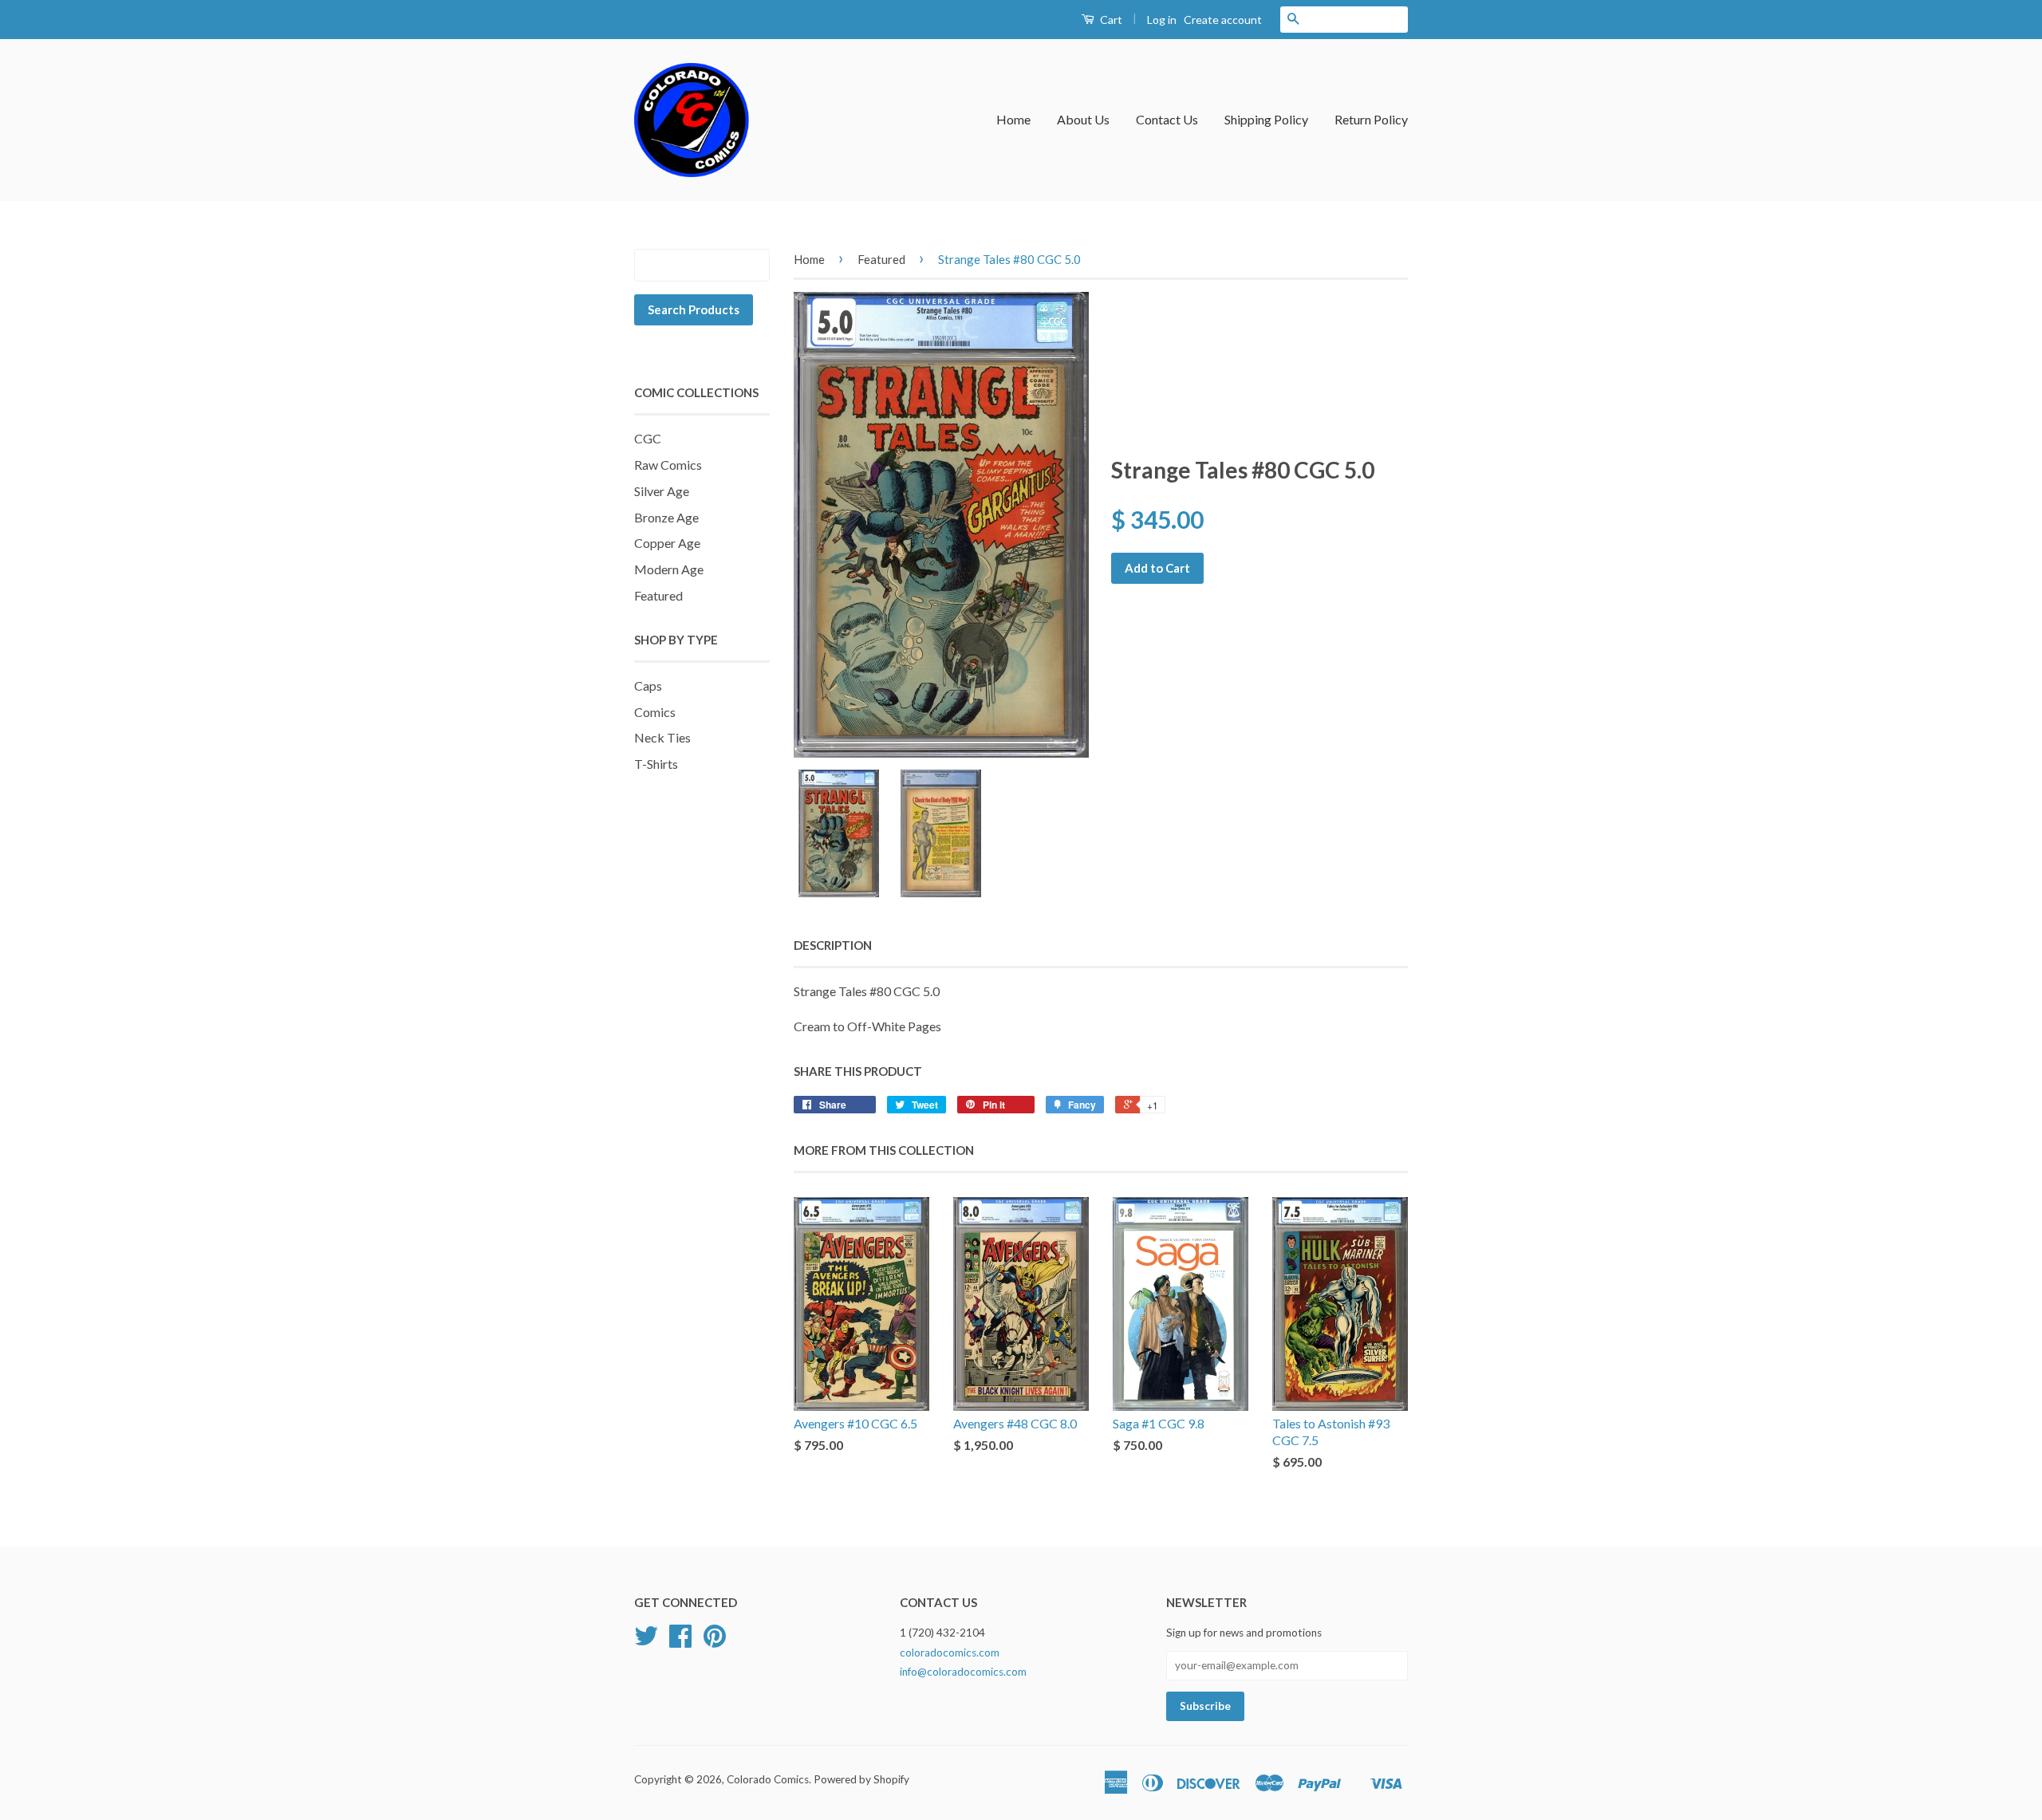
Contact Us (1167, 119)
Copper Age (667, 543)
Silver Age (662, 491)
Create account (1223, 20)
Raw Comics (668, 465)
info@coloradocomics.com (963, 1672)
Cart (1110, 20)
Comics (655, 712)
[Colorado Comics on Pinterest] (715, 1641)
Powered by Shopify (861, 1779)
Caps (648, 685)
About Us (1083, 119)
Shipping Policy (1266, 119)
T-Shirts (656, 764)
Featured (658, 595)
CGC (648, 438)
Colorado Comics (768, 1779)
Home (1013, 119)
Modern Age (669, 569)
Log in (1162, 20)
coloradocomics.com (950, 1653)
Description (833, 945)
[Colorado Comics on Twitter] (646, 1641)
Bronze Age (666, 517)
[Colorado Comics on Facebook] (680, 1641)
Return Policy (1371, 119)
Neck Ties (662, 737)
